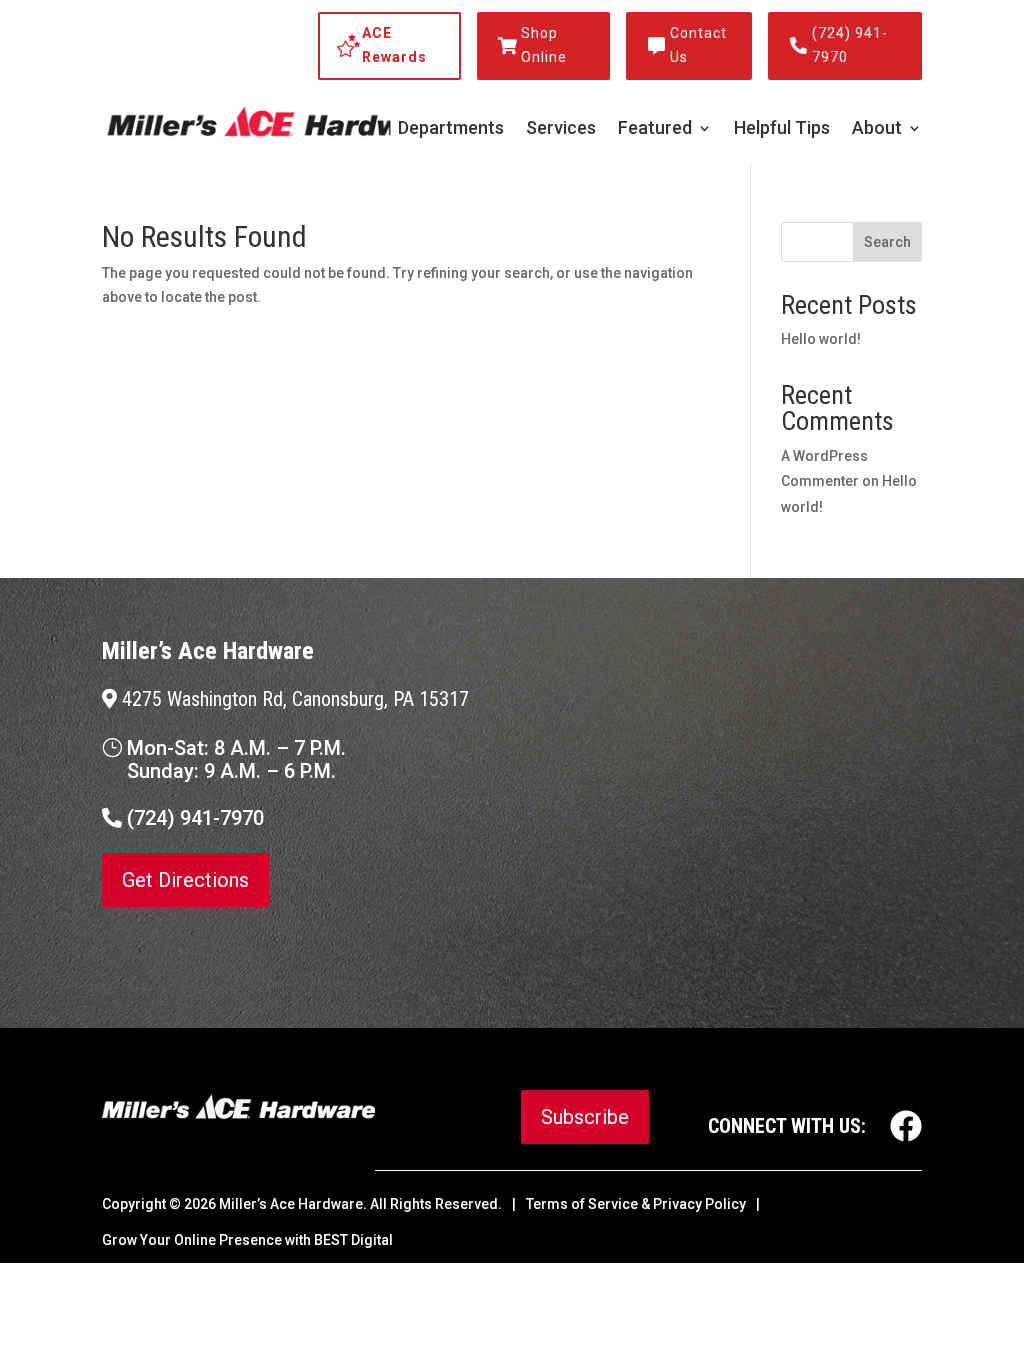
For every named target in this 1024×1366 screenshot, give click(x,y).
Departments (451, 129)
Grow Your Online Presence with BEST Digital (247, 1240)
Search (887, 242)
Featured (655, 129)
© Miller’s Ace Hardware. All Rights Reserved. (335, 1204)
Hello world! (821, 339)
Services (561, 129)
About (877, 129)
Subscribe (585, 1117)
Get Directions (185, 880)
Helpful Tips (782, 129)
